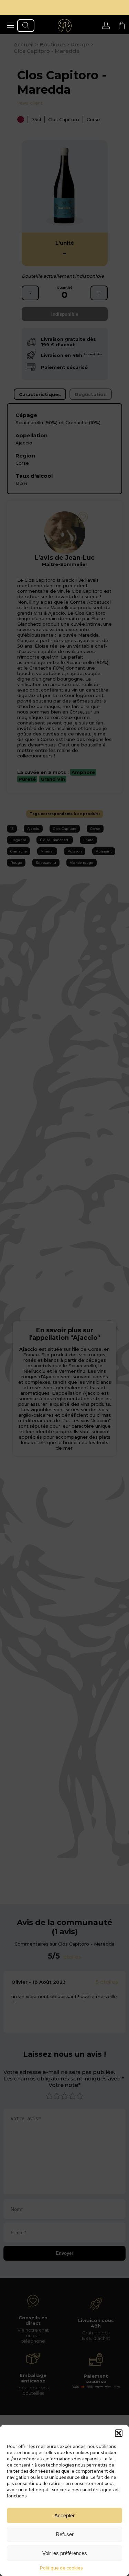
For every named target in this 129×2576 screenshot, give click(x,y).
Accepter (64, 2515)
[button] (119, 2433)
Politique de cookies (61, 2568)
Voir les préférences (65, 2553)
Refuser (65, 2534)
